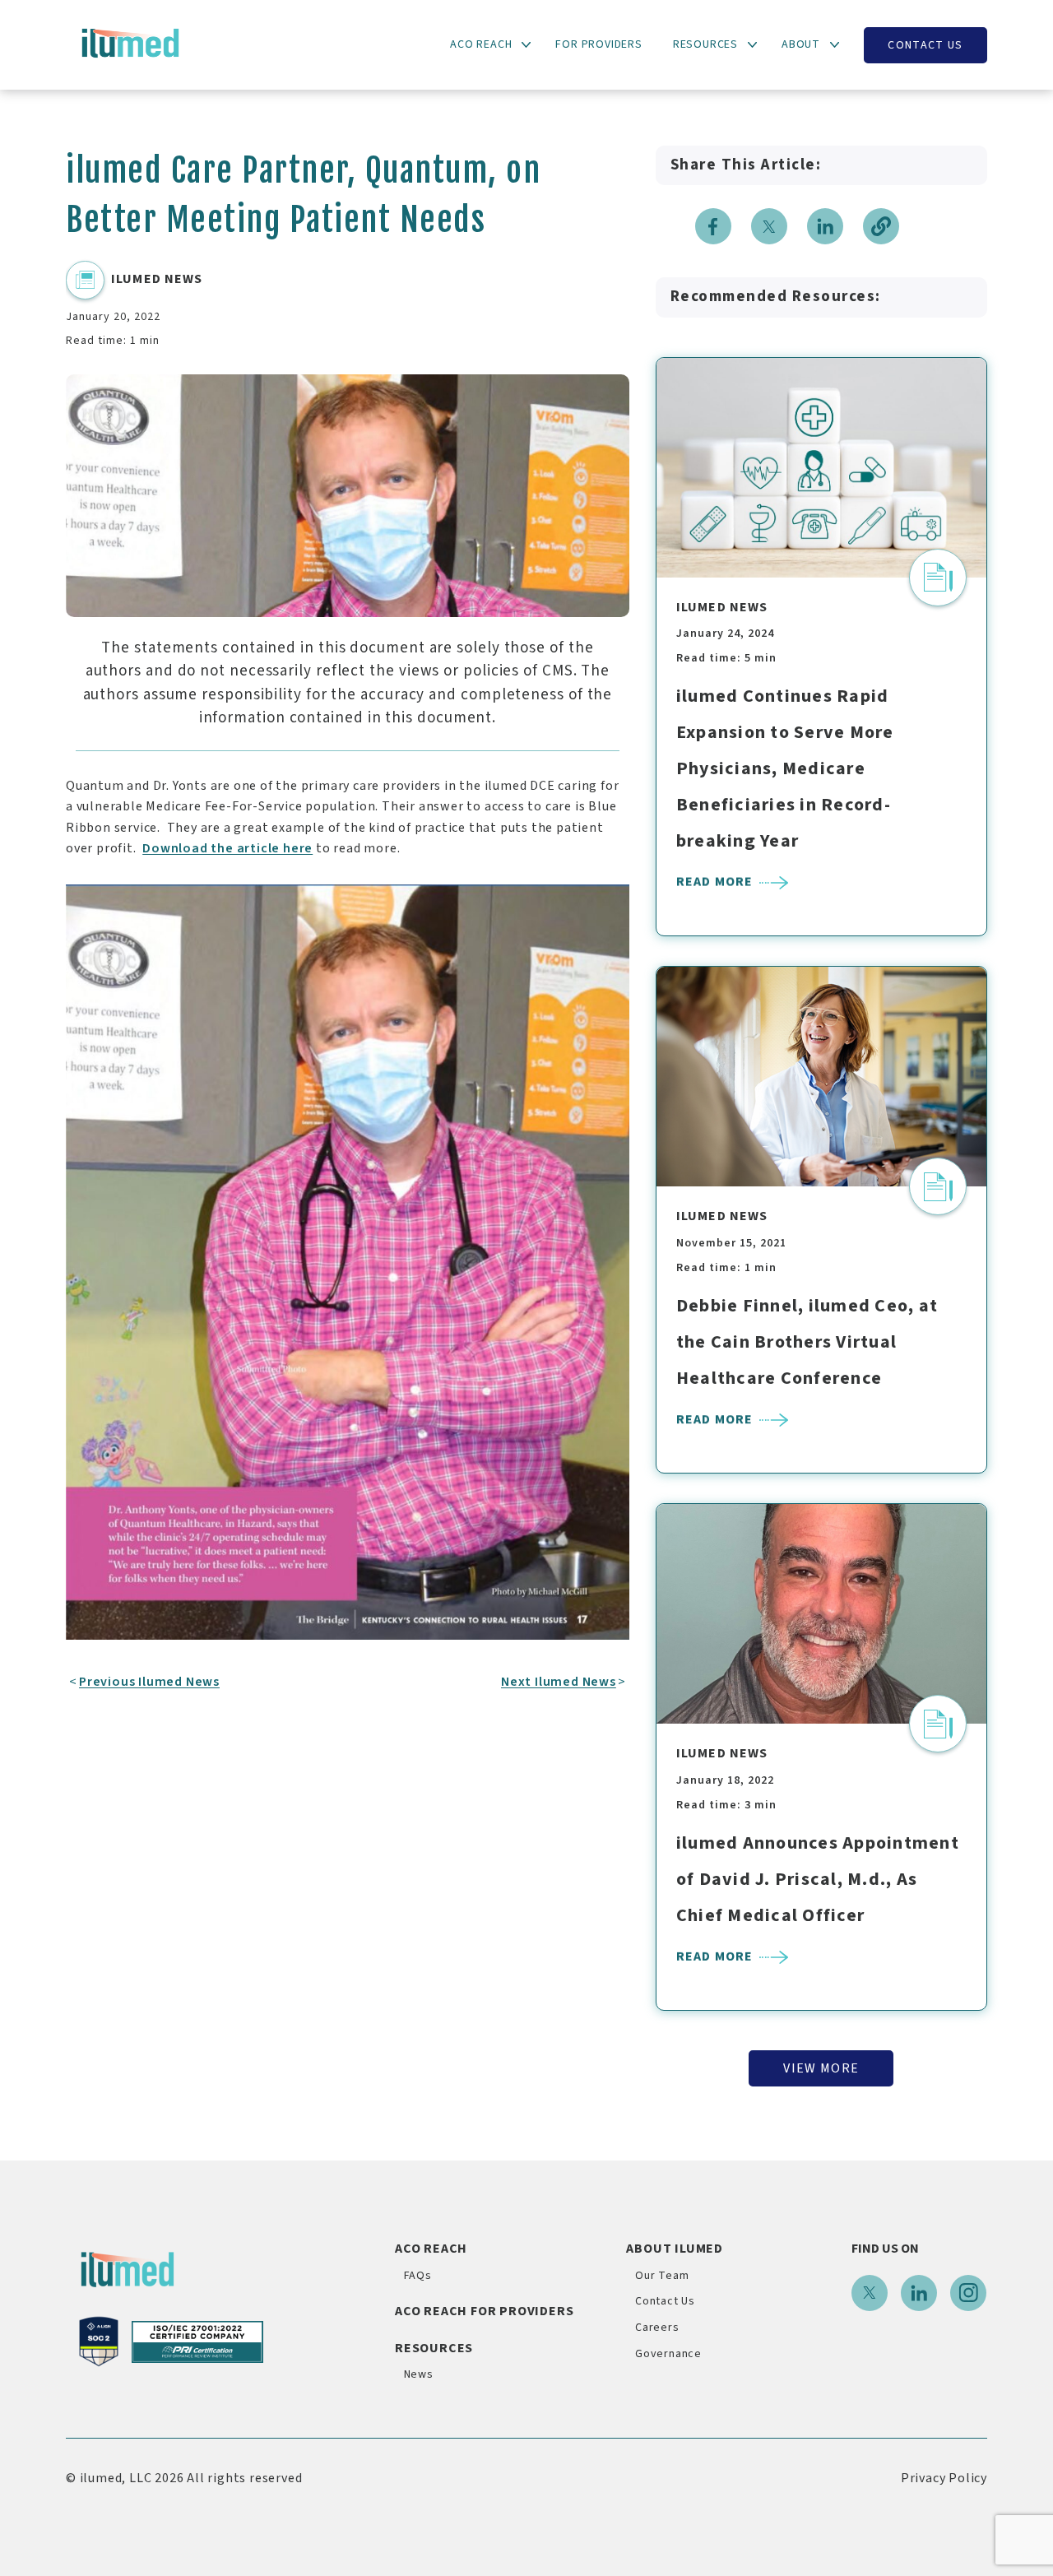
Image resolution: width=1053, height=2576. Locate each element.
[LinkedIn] (919, 2293)
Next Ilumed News (559, 1682)
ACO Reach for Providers (484, 2311)
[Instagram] (968, 2293)
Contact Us (925, 45)
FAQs (418, 2276)
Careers (657, 2328)
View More (821, 2068)
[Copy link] (881, 226)
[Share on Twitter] (769, 226)
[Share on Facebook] (713, 226)
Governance (668, 2354)
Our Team (662, 2276)
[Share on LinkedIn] (825, 226)
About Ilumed (675, 2249)
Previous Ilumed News (149, 1682)
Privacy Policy (944, 2478)
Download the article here (227, 848)
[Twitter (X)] (870, 2293)
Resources (434, 2348)
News (419, 2374)
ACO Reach (431, 2249)
